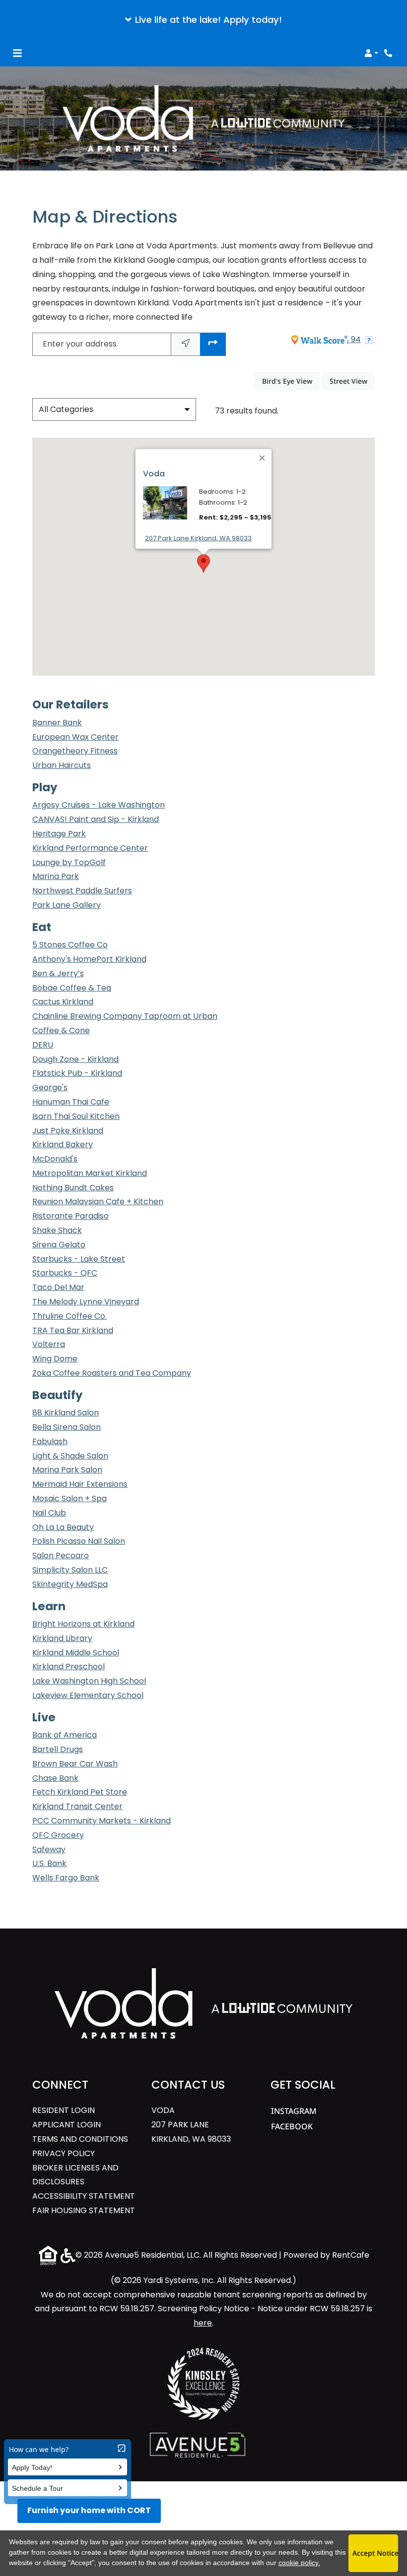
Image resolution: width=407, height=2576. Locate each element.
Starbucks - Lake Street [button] (79, 1259)
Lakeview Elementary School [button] (88, 1695)
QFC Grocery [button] (58, 1835)
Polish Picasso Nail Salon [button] (79, 1541)
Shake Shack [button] (57, 1230)
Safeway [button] (49, 1849)
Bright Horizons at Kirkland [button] (83, 1624)
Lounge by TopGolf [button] (69, 862)
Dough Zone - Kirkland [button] (75, 1059)
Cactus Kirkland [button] (63, 1002)
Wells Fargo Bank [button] (66, 1878)
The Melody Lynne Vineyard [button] (86, 1302)
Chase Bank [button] (55, 1778)
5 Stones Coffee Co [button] (70, 945)
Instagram (294, 2111)
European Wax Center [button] (75, 737)
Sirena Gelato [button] (59, 1245)
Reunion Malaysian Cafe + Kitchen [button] (98, 1201)
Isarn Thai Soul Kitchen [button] (76, 1116)
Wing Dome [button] (55, 1359)
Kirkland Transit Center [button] (77, 1806)
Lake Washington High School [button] (89, 1681)
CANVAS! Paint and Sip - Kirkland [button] (96, 819)
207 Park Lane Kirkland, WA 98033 (198, 538)
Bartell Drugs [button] (58, 1749)
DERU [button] (43, 1045)
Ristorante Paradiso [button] (70, 1216)
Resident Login (64, 2110)
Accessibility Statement (84, 2196)
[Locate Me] (186, 344)
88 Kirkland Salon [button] (66, 1413)
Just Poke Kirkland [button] (68, 1131)
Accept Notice (375, 2553)
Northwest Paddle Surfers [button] (82, 891)
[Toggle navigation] (17, 53)
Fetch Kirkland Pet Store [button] (80, 1792)
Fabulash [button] (50, 1441)
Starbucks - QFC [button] (65, 1273)
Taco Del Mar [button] (58, 1287)
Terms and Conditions (80, 2139)
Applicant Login (67, 2124)
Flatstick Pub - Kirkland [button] (77, 1073)
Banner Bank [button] (57, 723)
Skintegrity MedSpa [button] (70, 1584)
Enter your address (80, 344)
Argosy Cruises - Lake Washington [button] (99, 805)
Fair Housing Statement (84, 2210)
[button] (203, 20)
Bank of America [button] (65, 1735)
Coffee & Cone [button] (61, 1030)
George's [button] (50, 1087)
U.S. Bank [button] (49, 1863)
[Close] (263, 458)
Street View (352, 381)
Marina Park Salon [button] (67, 1470)
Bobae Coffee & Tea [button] (72, 988)
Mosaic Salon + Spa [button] (69, 1498)
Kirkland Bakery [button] (63, 1144)
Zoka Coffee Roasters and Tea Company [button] (112, 1373)
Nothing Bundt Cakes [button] (73, 1188)
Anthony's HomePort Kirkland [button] (89, 959)
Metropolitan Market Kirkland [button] (90, 1173)
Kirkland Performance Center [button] (90, 848)
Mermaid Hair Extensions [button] (80, 1484)
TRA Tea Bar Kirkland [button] (73, 1330)
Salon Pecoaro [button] (61, 1555)
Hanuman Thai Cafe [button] (71, 1102)
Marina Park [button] (56, 876)
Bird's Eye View (291, 381)
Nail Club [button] (49, 1513)
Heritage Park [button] (59, 834)
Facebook (292, 2126)
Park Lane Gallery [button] (67, 905)
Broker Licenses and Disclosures (84, 2175)
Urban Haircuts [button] (62, 765)
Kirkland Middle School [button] (76, 1653)
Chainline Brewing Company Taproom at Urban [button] (125, 1016)
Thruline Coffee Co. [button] (69, 1316)
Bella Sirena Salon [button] (67, 1427)
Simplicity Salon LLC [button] (70, 1570)
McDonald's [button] (55, 1159)
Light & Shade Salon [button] (70, 1456)
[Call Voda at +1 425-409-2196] (389, 53)
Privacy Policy (64, 2153)
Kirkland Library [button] (62, 1638)
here (203, 2323)
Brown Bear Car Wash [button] (75, 1764)
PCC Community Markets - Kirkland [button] (102, 1821)
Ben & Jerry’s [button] (58, 973)
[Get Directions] (213, 344)
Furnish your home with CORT (89, 2510)
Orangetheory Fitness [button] (75, 751)
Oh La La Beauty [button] (63, 1527)
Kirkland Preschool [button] (68, 1667)
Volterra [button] (49, 1344)
